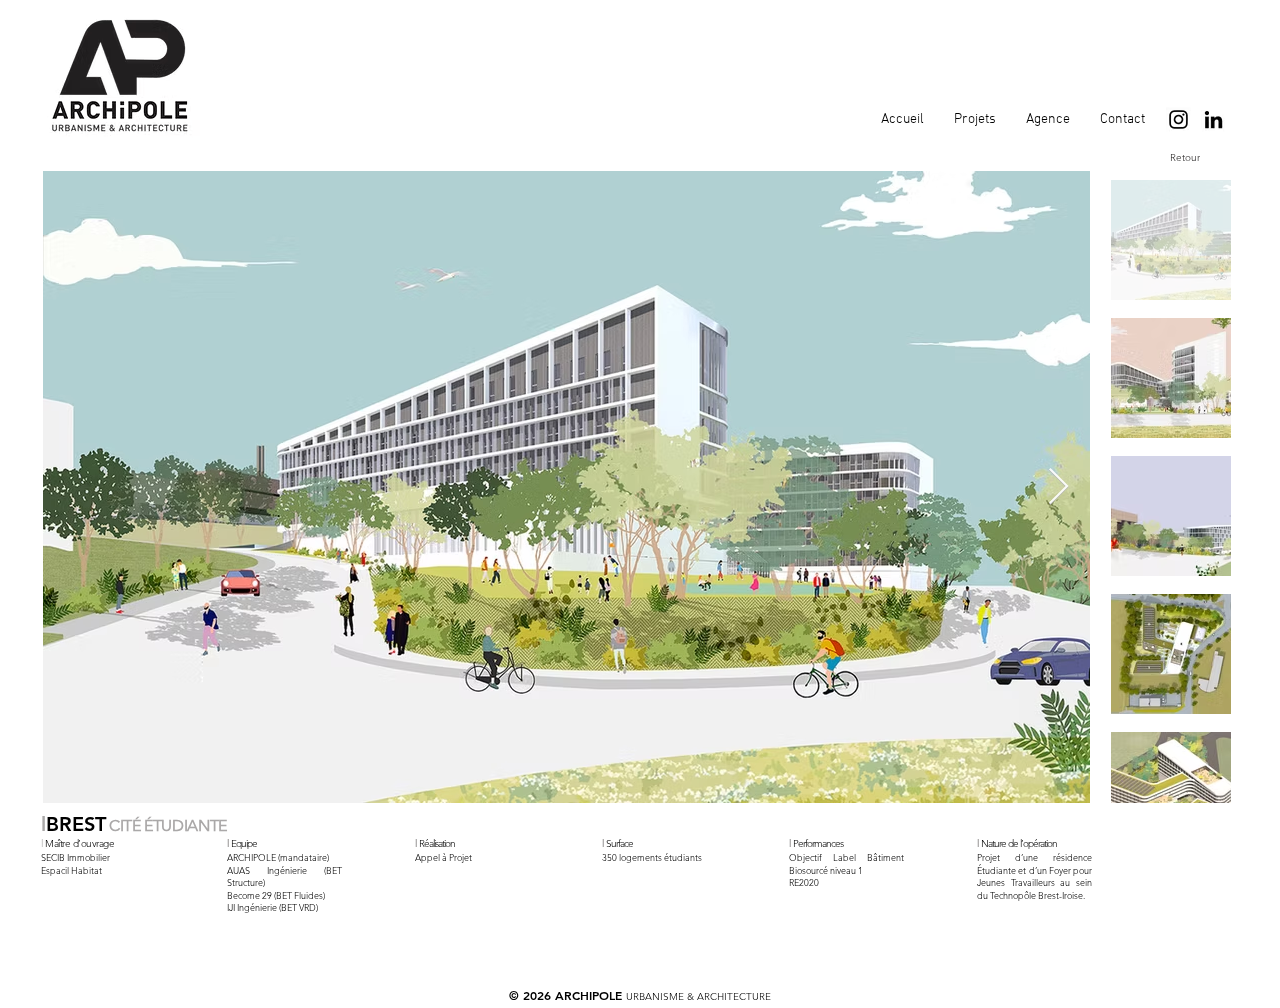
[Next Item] (1058, 487)
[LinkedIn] (1213, 119)
